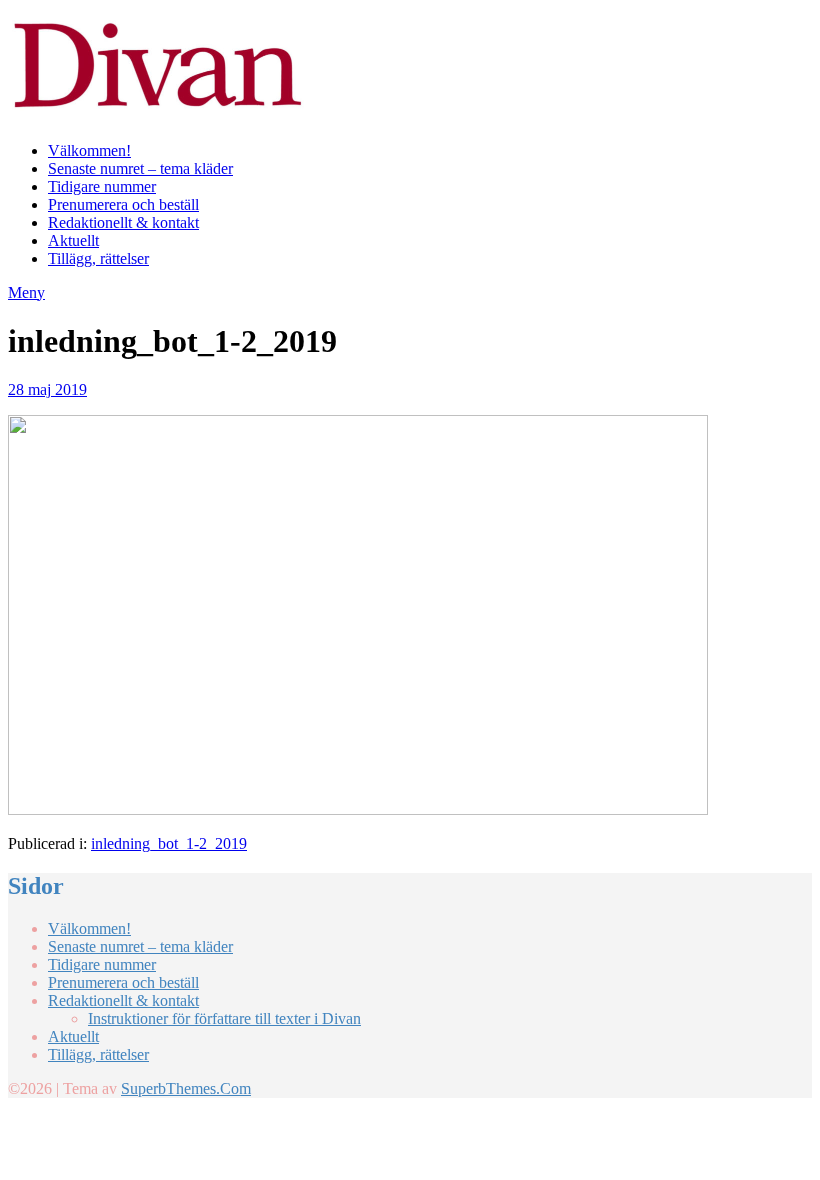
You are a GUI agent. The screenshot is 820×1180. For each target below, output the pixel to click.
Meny (26, 292)
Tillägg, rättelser (98, 258)
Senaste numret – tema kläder (140, 168)
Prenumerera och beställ (123, 204)
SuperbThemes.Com (186, 1088)
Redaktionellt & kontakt (123, 222)
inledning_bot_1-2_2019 (169, 843)
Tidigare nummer (102, 186)
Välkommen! (89, 150)
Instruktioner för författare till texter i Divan (224, 1018)
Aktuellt (73, 240)
